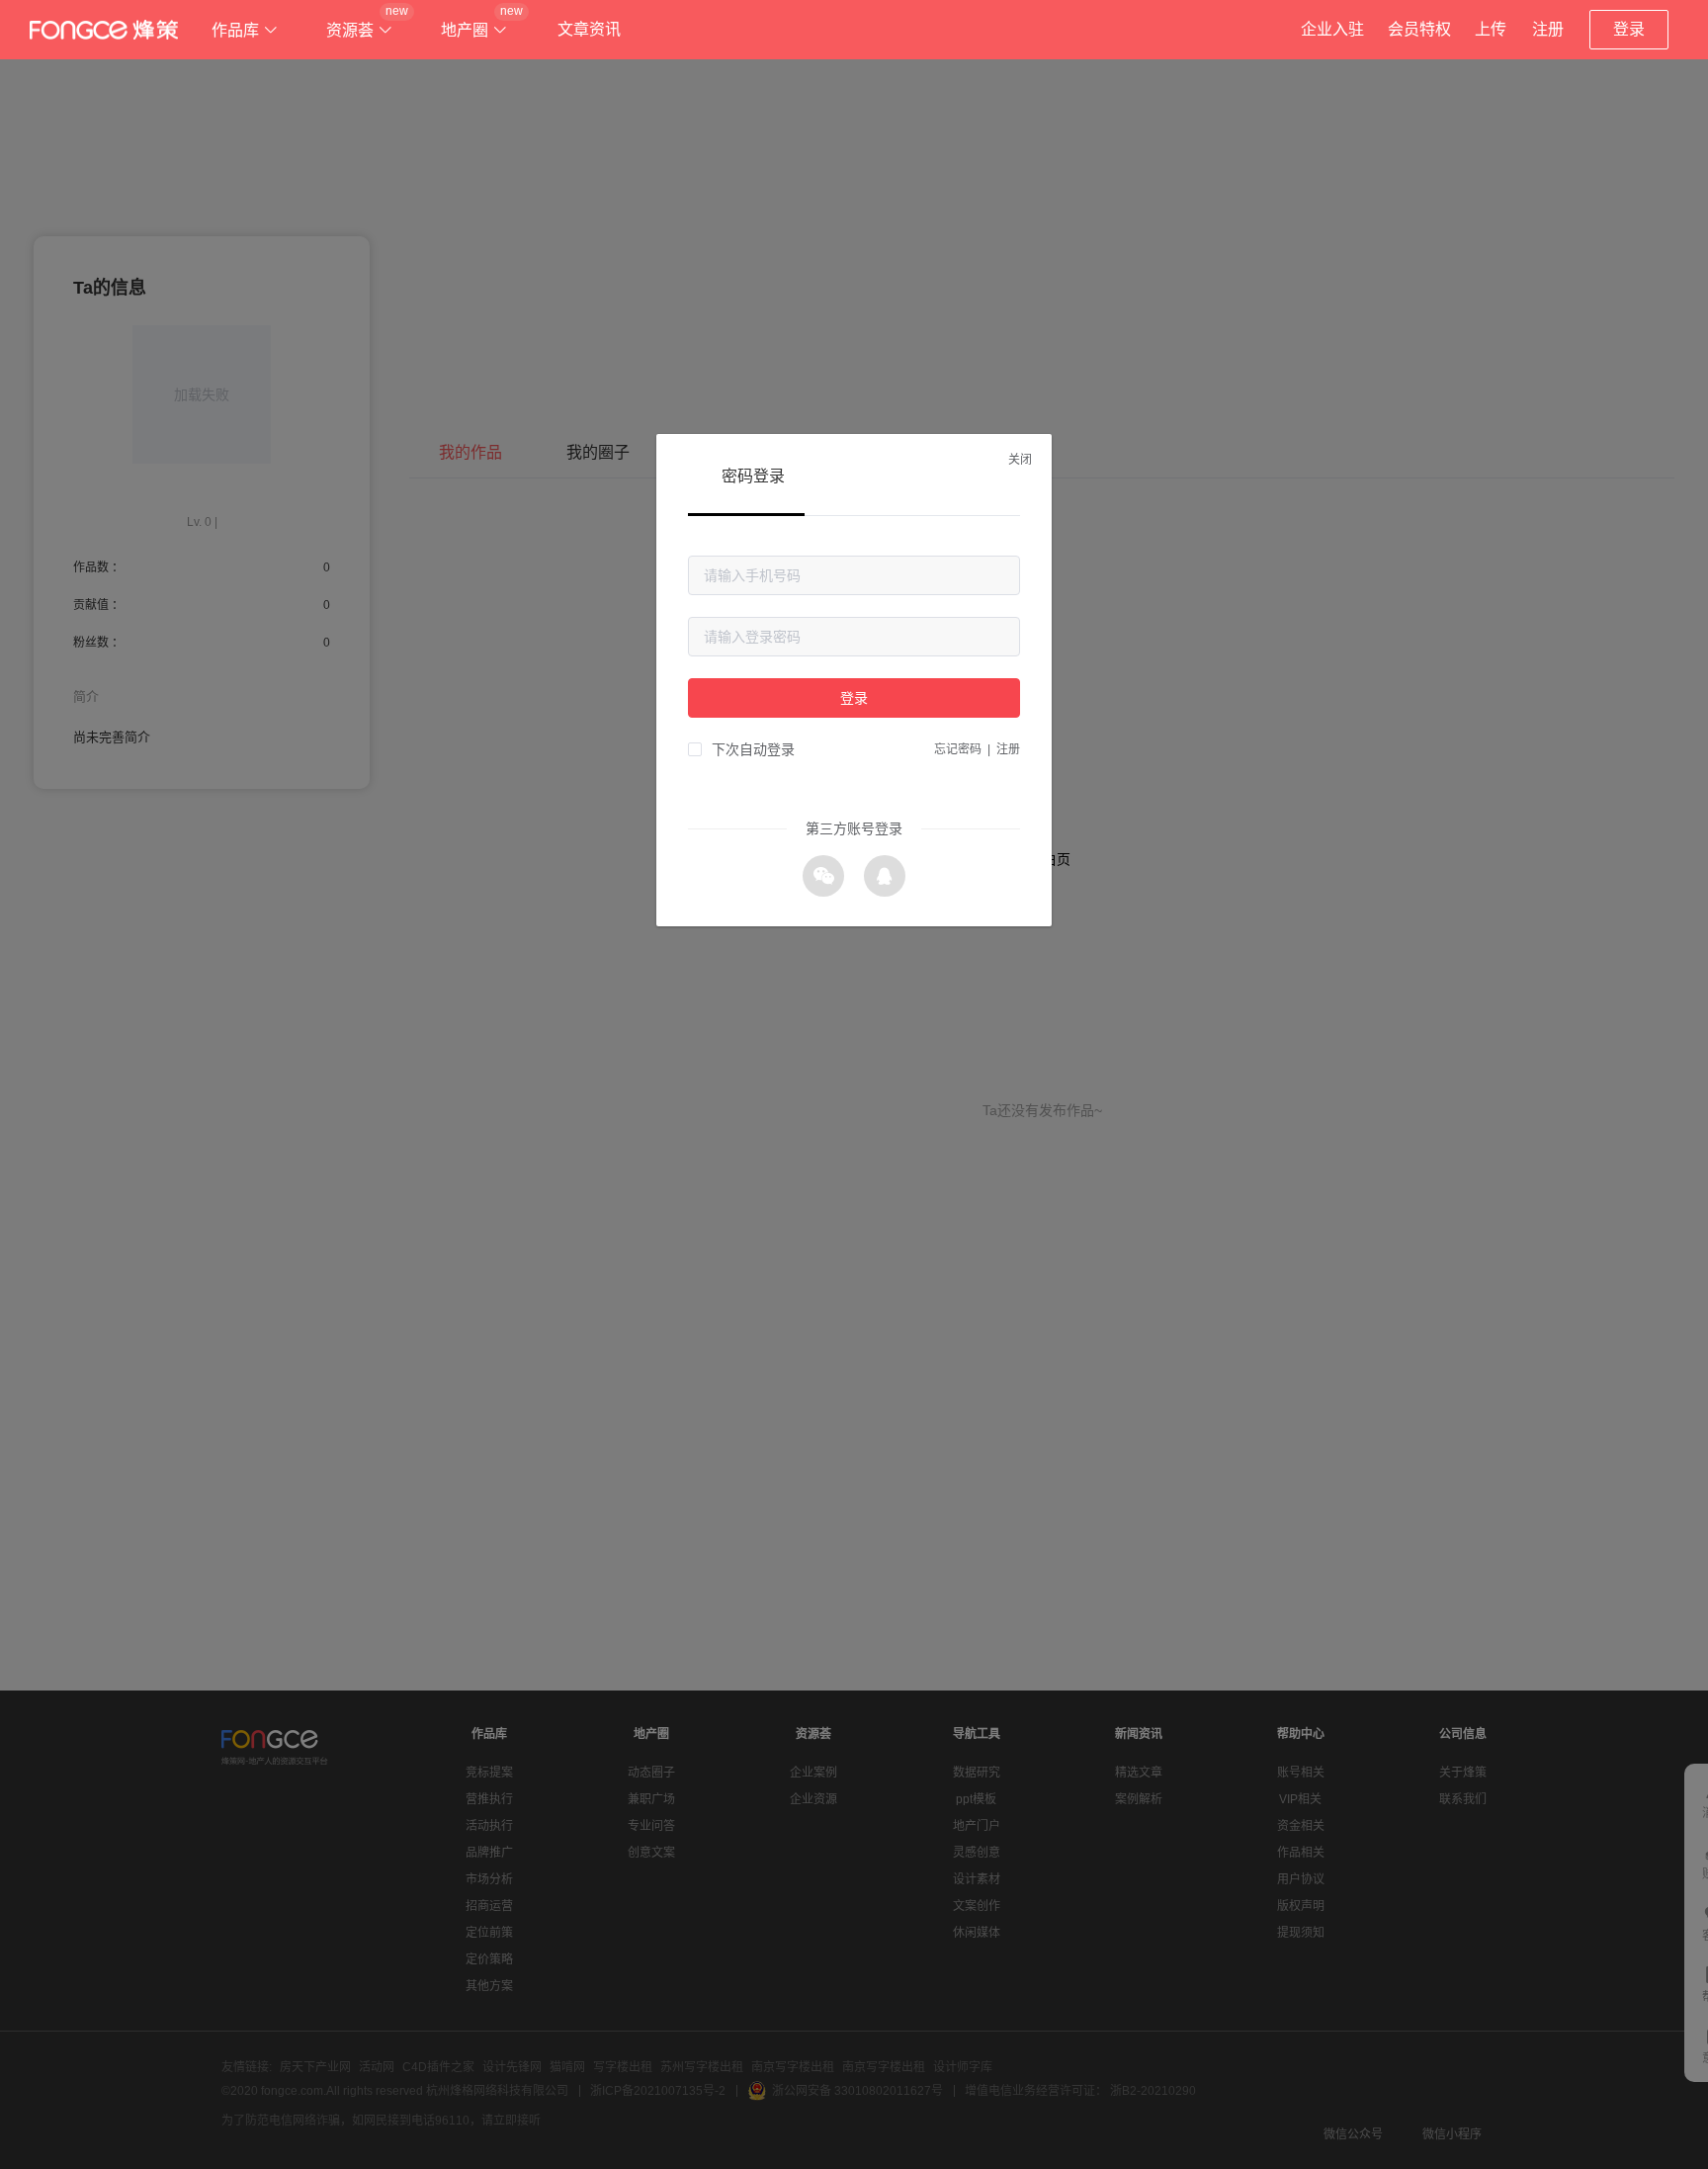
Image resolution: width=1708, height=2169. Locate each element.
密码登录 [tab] (753, 476)
